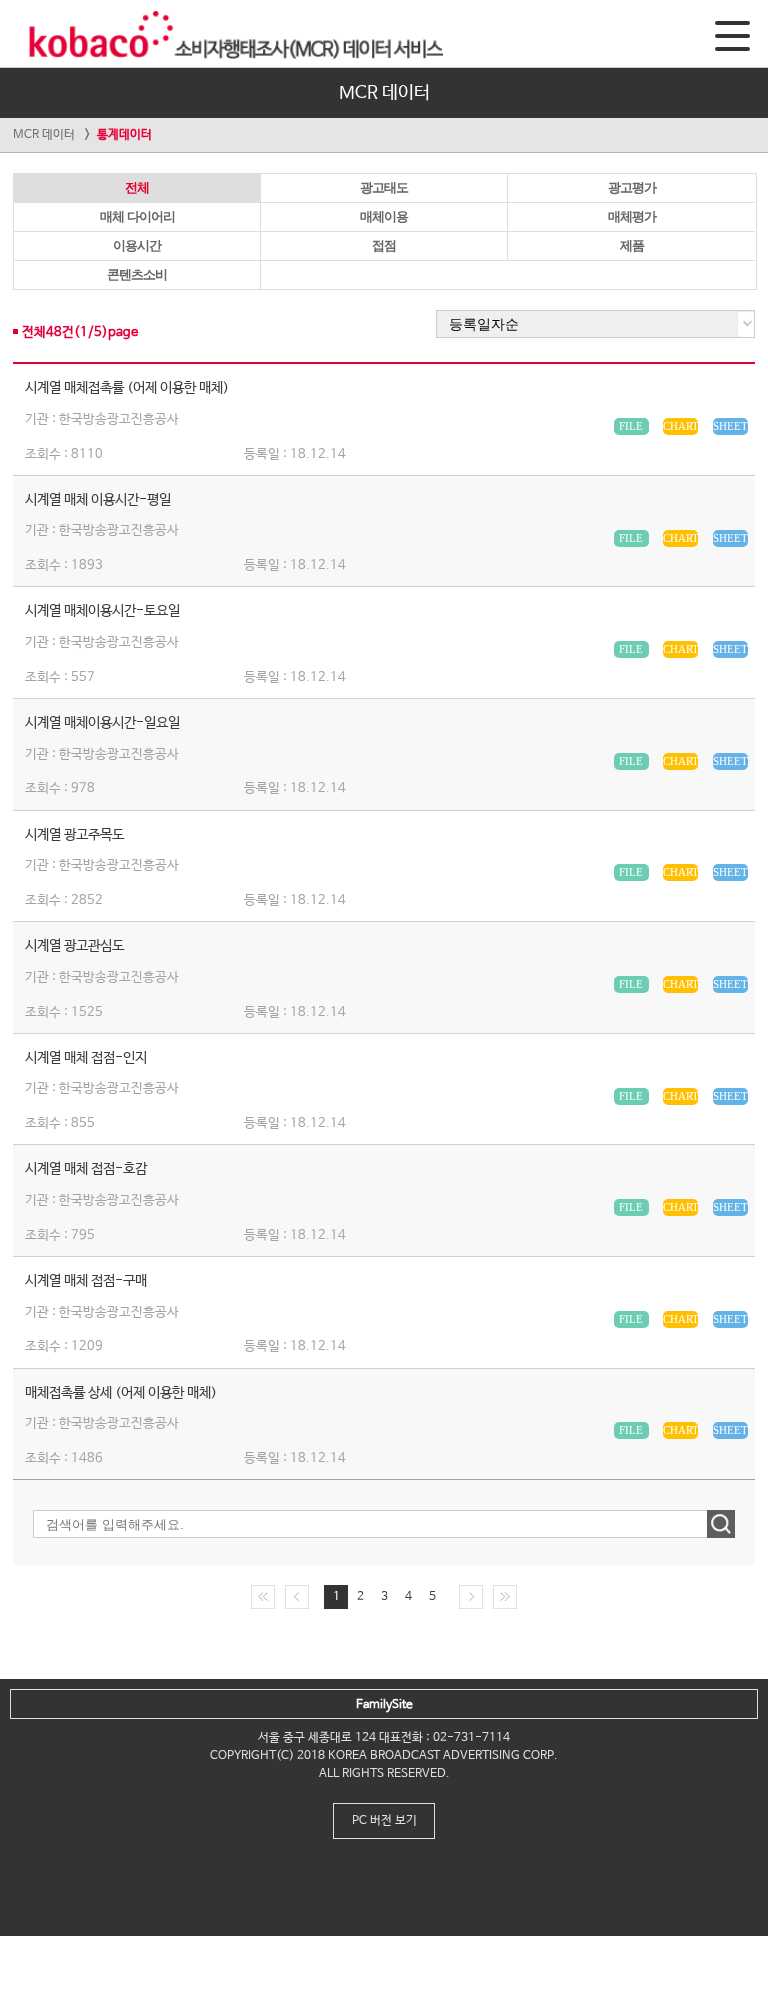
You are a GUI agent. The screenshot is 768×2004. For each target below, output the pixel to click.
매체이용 (384, 216)
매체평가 (632, 216)
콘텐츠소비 (137, 274)
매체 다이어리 (137, 216)
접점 (384, 245)
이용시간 (137, 245)
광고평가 (632, 187)
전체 (137, 187)
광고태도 (384, 187)
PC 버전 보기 (384, 1821)
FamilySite (384, 1705)
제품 (632, 245)
